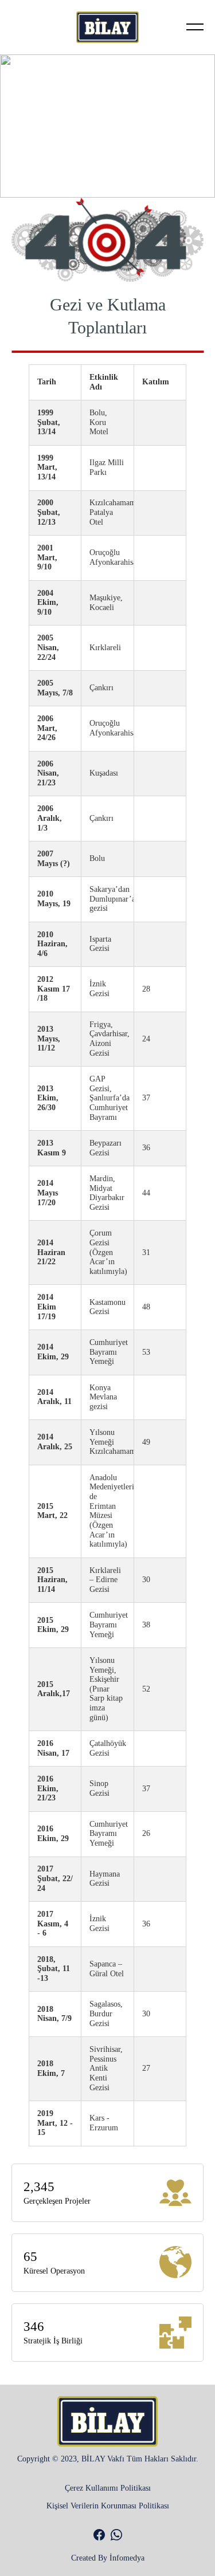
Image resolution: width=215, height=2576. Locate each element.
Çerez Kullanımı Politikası (108, 2488)
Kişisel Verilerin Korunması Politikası (108, 2506)
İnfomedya (127, 2558)
